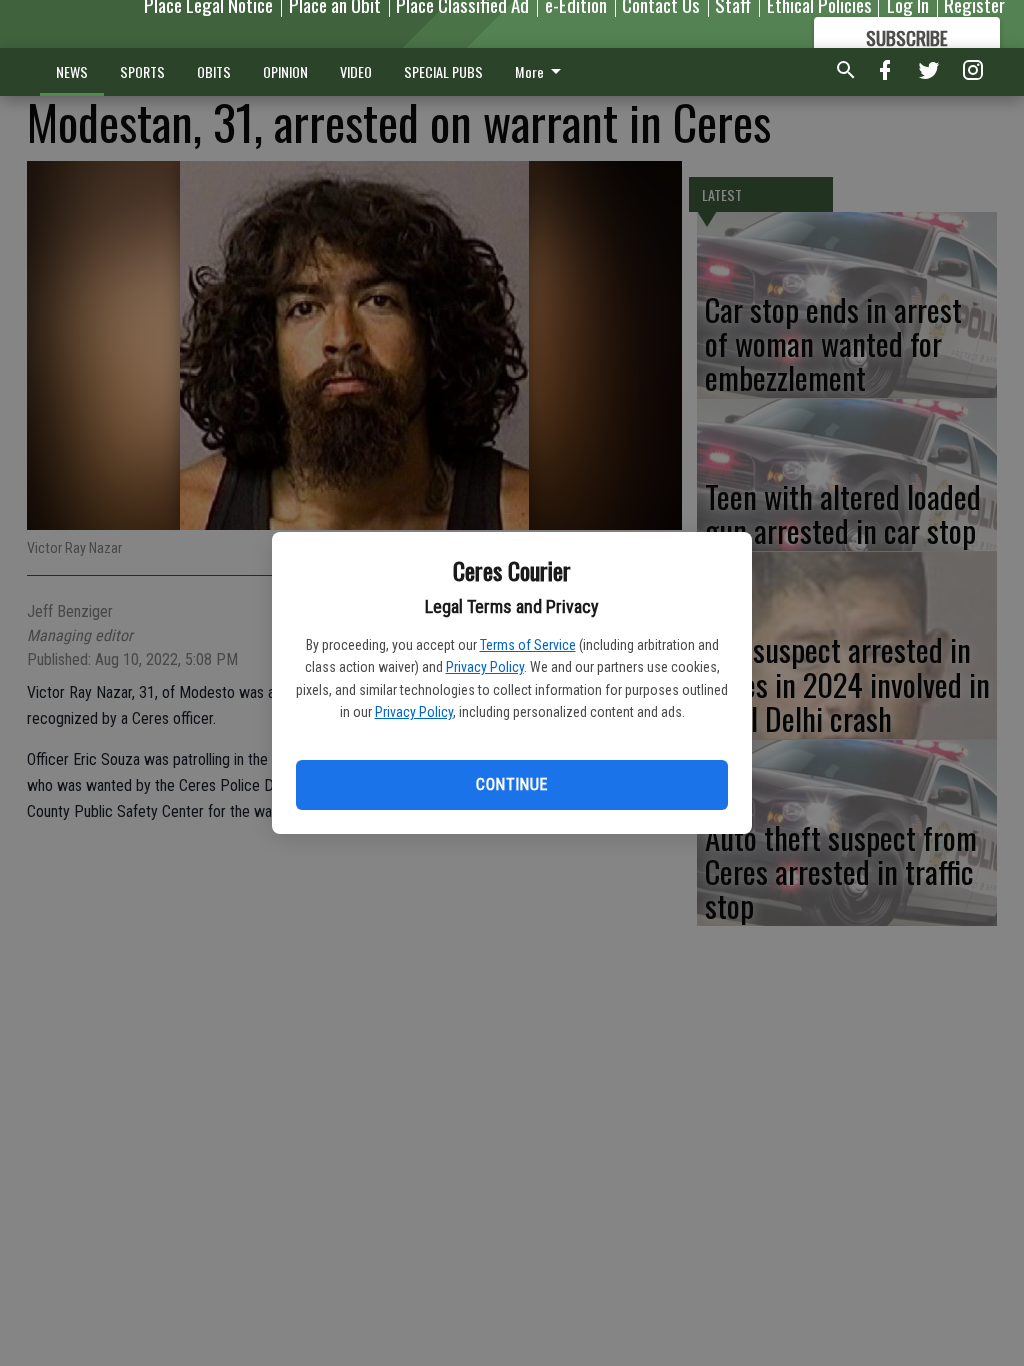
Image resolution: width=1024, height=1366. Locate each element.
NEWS (72, 71)
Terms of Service (528, 645)
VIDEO (356, 71)
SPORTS (142, 71)
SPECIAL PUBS (443, 71)
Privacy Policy (485, 667)
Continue (511, 784)
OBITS (214, 71)
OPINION (285, 71)
